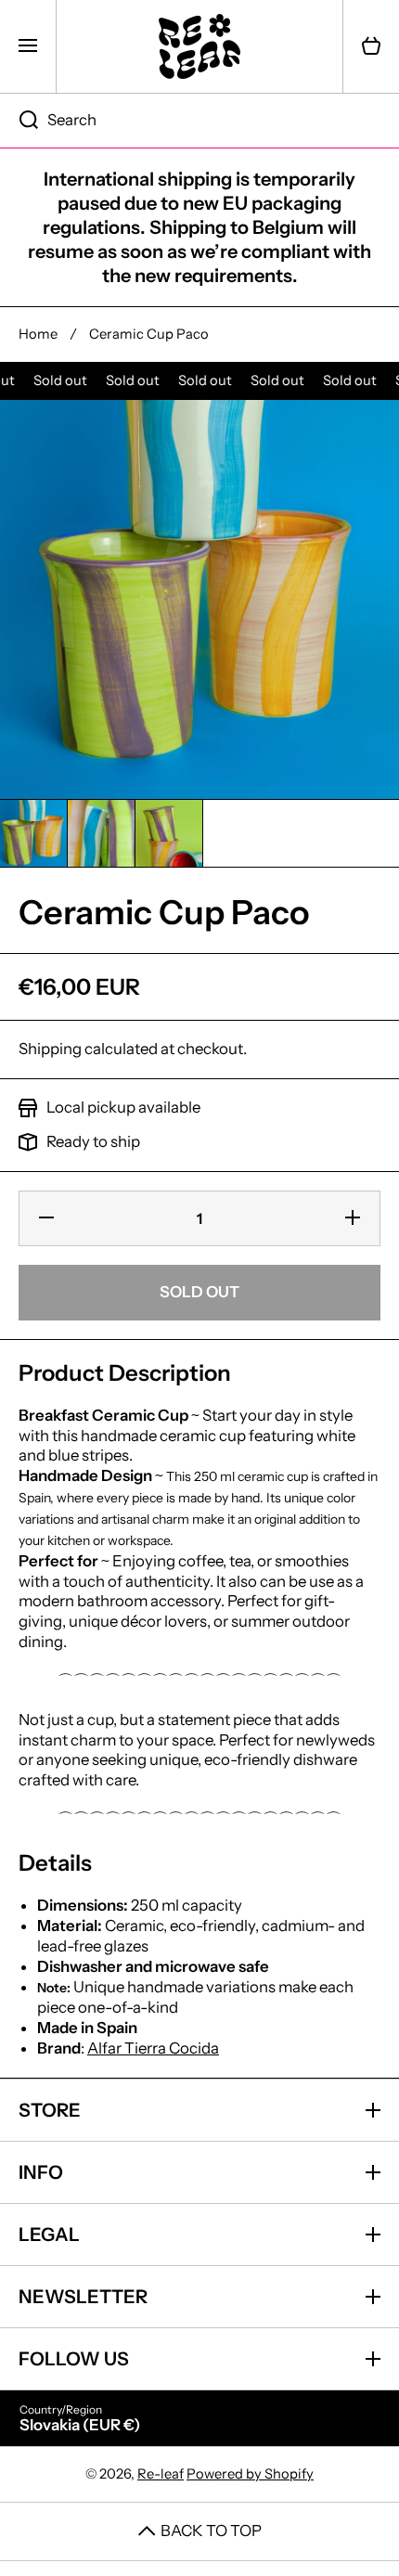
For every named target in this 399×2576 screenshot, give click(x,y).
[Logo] (199, 46)
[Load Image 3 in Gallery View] (169, 833)
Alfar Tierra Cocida (153, 2048)
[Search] (19, 121)
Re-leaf (161, 2474)
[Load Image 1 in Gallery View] (33, 833)
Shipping (50, 1049)
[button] (371, 46)
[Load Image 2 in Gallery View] (101, 833)
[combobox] (199, 121)
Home (38, 334)
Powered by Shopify (250, 2474)
